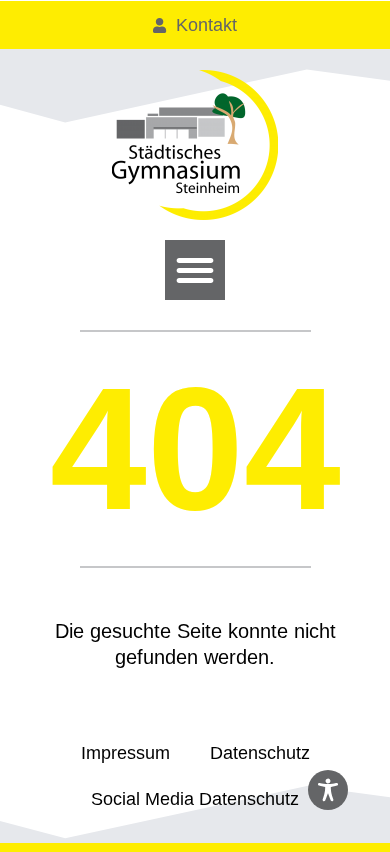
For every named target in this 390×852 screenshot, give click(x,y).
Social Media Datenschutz (195, 799)
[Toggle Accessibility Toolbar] (328, 790)
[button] (195, 270)
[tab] (195, 25)
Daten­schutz (260, 753)
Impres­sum (125, 753)
